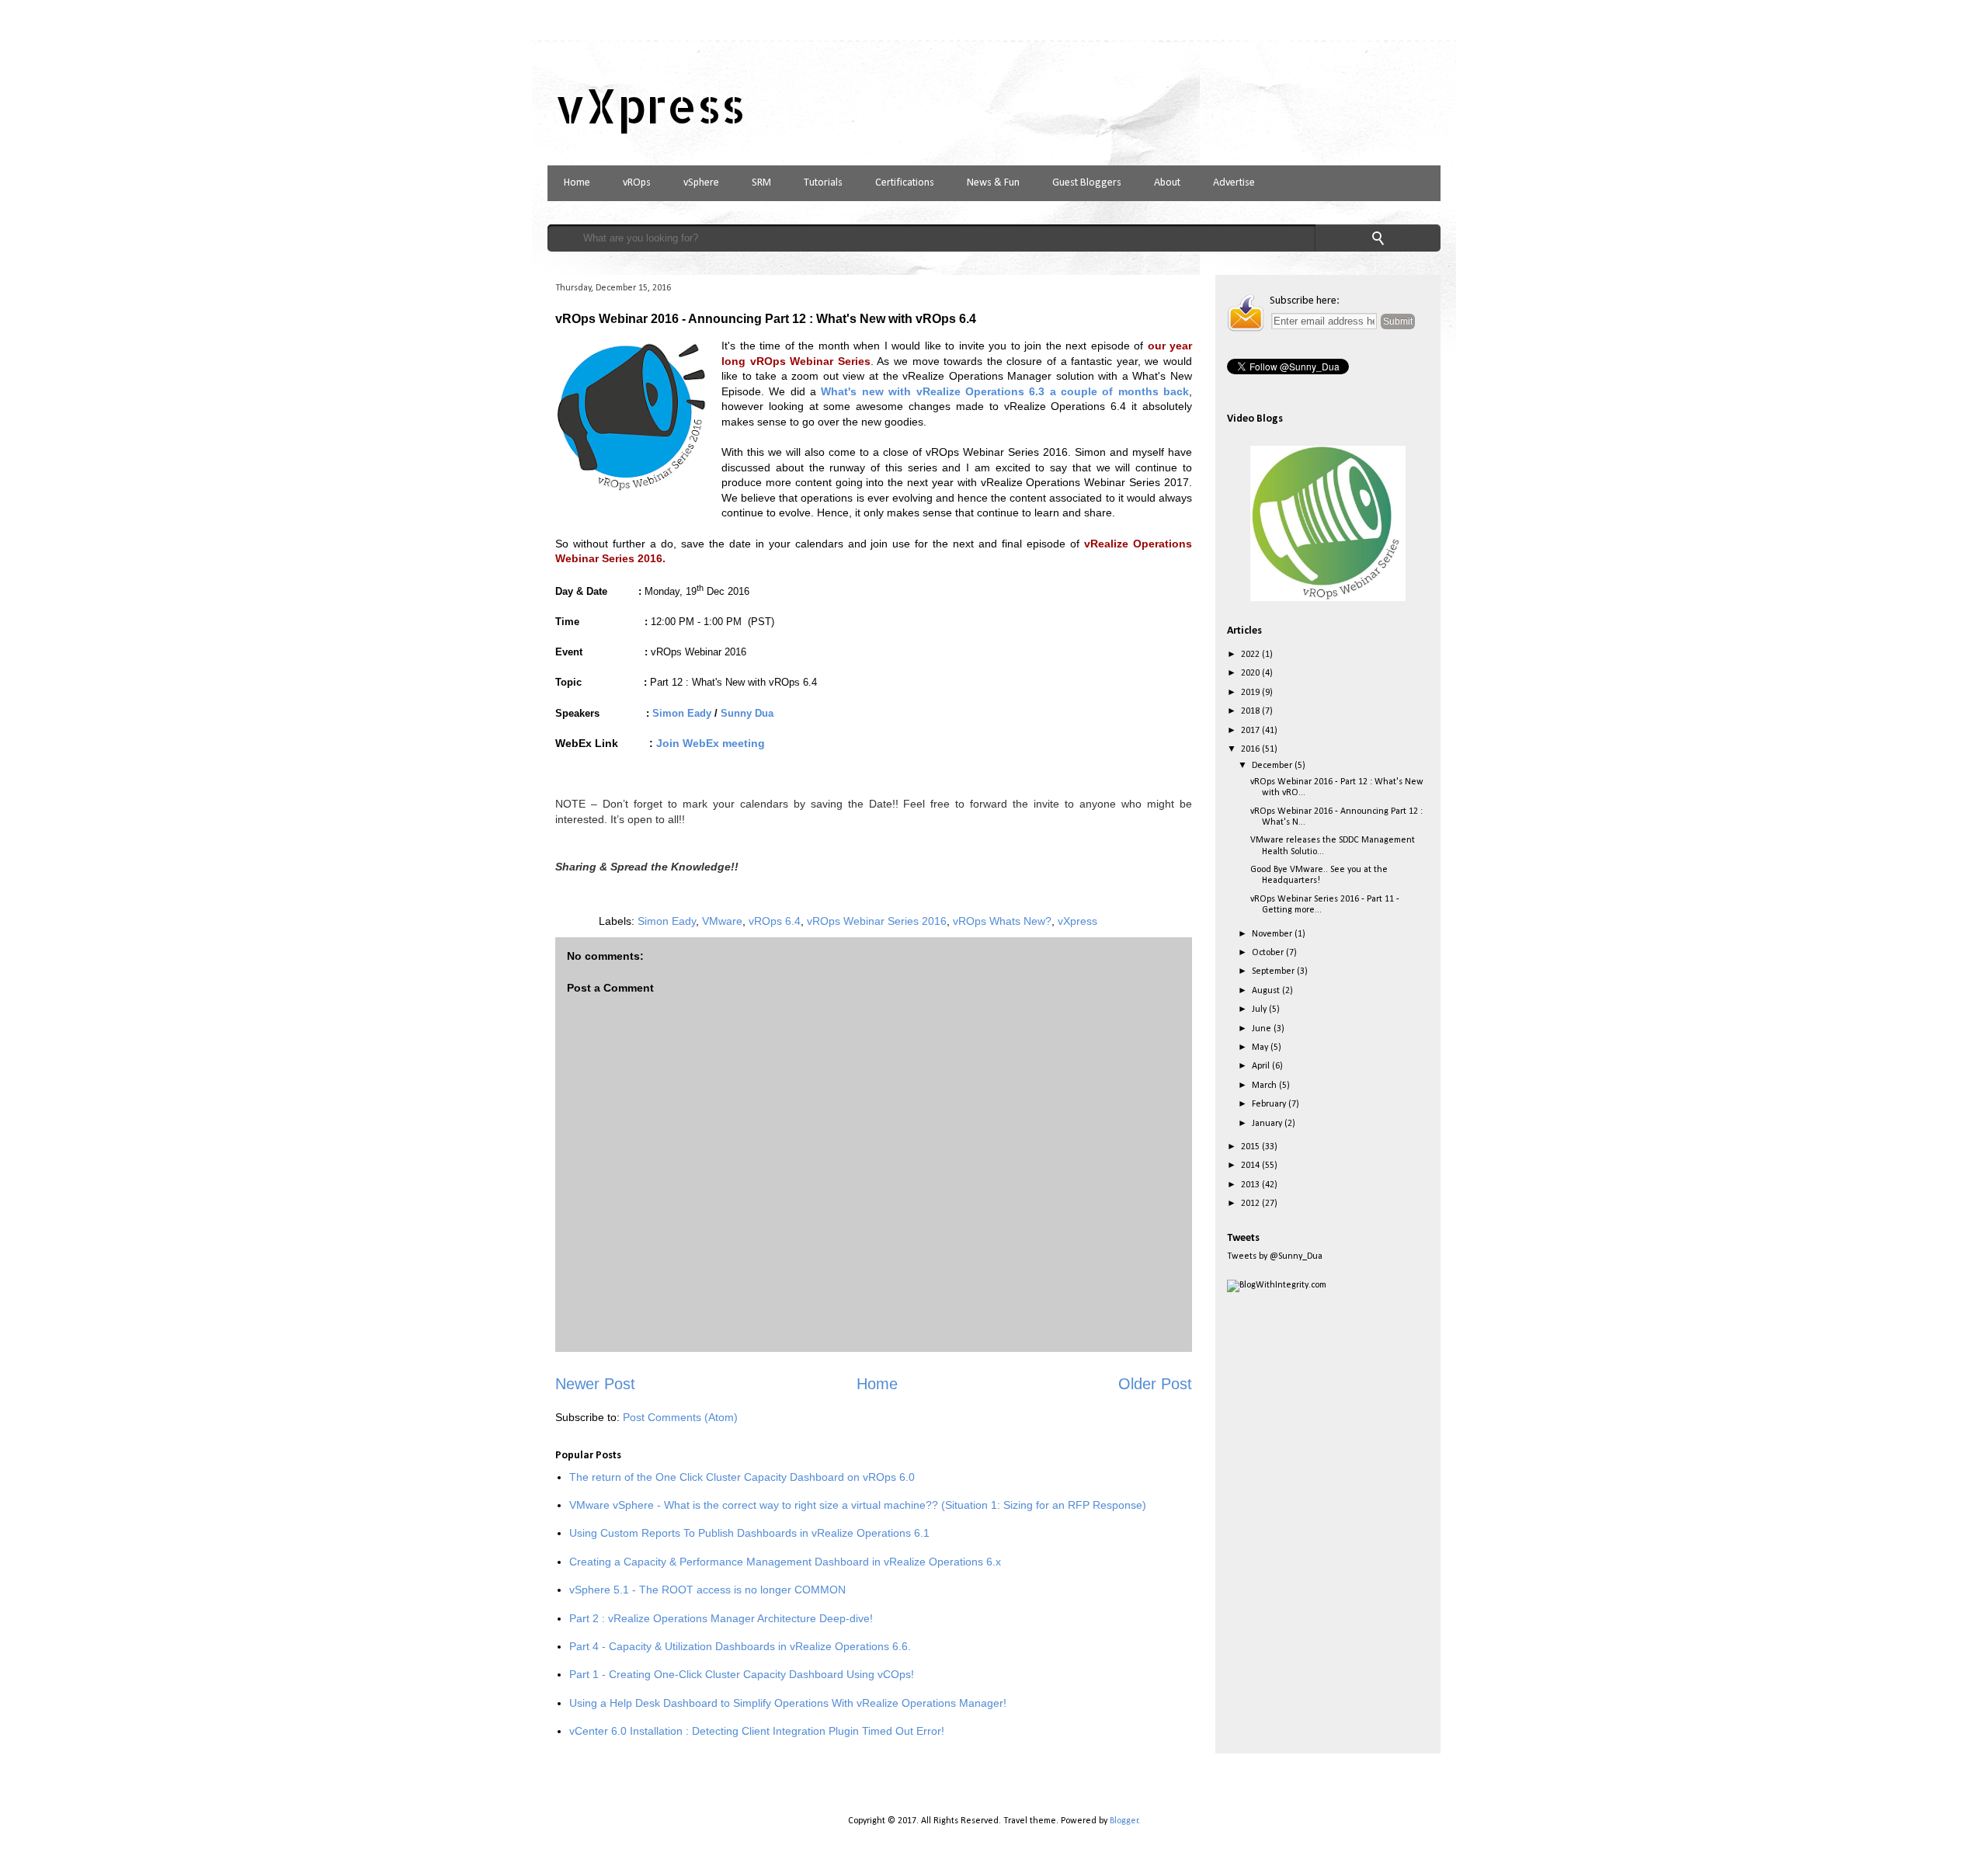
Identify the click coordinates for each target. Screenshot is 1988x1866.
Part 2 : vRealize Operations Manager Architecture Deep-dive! (721, 1618)
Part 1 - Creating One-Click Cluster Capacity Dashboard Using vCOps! (742, 1674)
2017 (1251, 731)
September (1274, 971)
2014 (1251, 1166)
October (1269, 953)
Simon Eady (667, 921)
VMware (722, 921)
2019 (1251, 693)
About (1167, 183)
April (1262, 1066)
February (1270, 1104)
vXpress (650, 105)
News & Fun (993, 183)
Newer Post (595, 1384)
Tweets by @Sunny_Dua (1275, 1256)
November (1273, 934)
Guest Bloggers (1087, 183)
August (1267, 991)
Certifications (905, 183)
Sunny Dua (747, 713)
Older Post (1155, 1384)
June (1263, 1029)
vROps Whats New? (1002, 921)
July (1260, 1009)
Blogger (1124, 1821)
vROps (637, 183)
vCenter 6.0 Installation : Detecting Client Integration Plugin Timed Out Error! (757, 1731)
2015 (1251, 1147)
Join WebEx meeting (712, 743)
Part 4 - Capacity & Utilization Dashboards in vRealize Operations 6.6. (740, 1646)
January (1268, 1124)
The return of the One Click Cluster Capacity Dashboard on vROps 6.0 (742, 1477)
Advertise (1234, 183)
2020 (1251, 673)
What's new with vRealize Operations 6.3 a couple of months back (1005, 391)
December (1273, 766)
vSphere (701, 183)
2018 (1251, 711)
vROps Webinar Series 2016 (877, 921)
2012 (1251, 1204)
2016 (1251, 749)
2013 (1251, 1185)
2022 (1251, 655)
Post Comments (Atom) (680, 1417)
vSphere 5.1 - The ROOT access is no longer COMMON (707, 1590)
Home (577, 183)
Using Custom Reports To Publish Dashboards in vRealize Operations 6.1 (749, 1533)
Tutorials (823, 183)
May (1261, 1048)
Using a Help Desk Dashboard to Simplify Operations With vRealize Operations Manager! (788, 1703)
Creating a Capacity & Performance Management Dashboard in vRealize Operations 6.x (785, 1562)
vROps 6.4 (775, 921)
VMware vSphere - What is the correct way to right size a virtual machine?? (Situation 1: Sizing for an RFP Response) (858, 1505)
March (1265, 1086)
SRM (761, 183)
